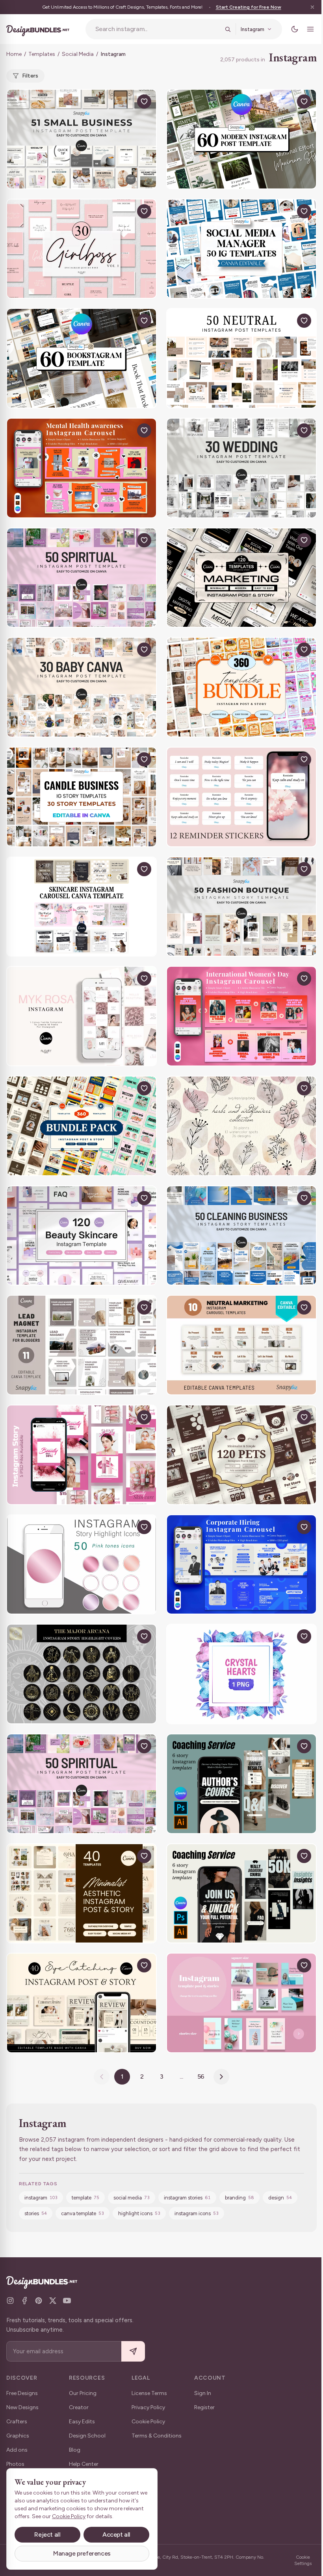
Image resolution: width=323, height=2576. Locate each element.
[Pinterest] (39, 2301)
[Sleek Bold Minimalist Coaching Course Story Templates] (241, 1784)
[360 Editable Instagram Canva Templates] (82, 1126)
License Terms (149, 2393)
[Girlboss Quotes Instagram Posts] (82, 249)
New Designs (22, 2407)
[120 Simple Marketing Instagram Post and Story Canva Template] (241, 578)
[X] (53, 2301)
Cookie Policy (148, 2422)
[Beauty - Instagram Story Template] (82, 1455)
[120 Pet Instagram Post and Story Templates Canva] (241, 1455)
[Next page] (221, 2077)
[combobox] (158, 29)
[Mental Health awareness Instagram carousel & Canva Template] (82, 468)
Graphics (18, 2436)
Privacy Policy (148, 2407)
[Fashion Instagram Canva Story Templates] (241, 907)
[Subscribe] (133, 2352)
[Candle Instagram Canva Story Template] (82, 797)
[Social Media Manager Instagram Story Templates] (241, 249)
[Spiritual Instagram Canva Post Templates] (82, 578)
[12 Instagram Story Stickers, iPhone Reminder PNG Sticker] (241, 797)
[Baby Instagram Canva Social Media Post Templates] (82, 687)
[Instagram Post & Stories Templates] (241, 2003)
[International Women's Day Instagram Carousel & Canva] (241, 1016)
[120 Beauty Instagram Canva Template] (82, 1236)
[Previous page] (102, 2077)
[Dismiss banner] (312, 7)
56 (201, 2076)
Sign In (203, 2393)
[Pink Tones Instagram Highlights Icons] (82, 1565)
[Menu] (310, 29)
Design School (87, 2436)
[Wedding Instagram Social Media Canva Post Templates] (241, 468)
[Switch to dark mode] (295, 29)
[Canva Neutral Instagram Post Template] (241, 358)
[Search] (228, 29)
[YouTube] (67, 2301)
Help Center (84, 2464)
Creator (79, 2407)
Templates (42, 54)
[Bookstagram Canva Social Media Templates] (82, 358)
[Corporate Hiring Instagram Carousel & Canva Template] (241, 1565)
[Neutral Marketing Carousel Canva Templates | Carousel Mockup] (241, 1345)
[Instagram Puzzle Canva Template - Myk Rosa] (82, 1016)
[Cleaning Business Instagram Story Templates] (241, 1236)
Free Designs (22, 2393)
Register (204, 2407)
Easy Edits (82, 2422)
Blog (75, 2450)
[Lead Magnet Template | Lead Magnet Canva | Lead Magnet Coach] (82, 1345)
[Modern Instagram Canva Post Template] (241, 139)
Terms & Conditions (157, 2436)
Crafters (17, 2422)
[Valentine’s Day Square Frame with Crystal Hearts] (241, 1674)
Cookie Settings (303, 2560)
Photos (15, 2464)
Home (14, 54)
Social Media (78, 54)
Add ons (17, 2450)
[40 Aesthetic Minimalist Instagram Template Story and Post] (82, 2003)
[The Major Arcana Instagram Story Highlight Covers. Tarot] (82, 1674)
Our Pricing (83, 2393)
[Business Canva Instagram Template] (82, 139)
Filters (30, 76)
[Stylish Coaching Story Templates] (241, 1894)
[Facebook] (24, 2301)
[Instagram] (10, 2301)
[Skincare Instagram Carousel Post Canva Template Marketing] (82, 907)
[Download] (126, 102)
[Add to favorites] (144, 102)
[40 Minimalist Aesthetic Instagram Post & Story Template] (82, 1894)
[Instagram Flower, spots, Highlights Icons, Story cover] (241, 1126)
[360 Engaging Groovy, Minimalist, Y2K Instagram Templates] (241, 687)
